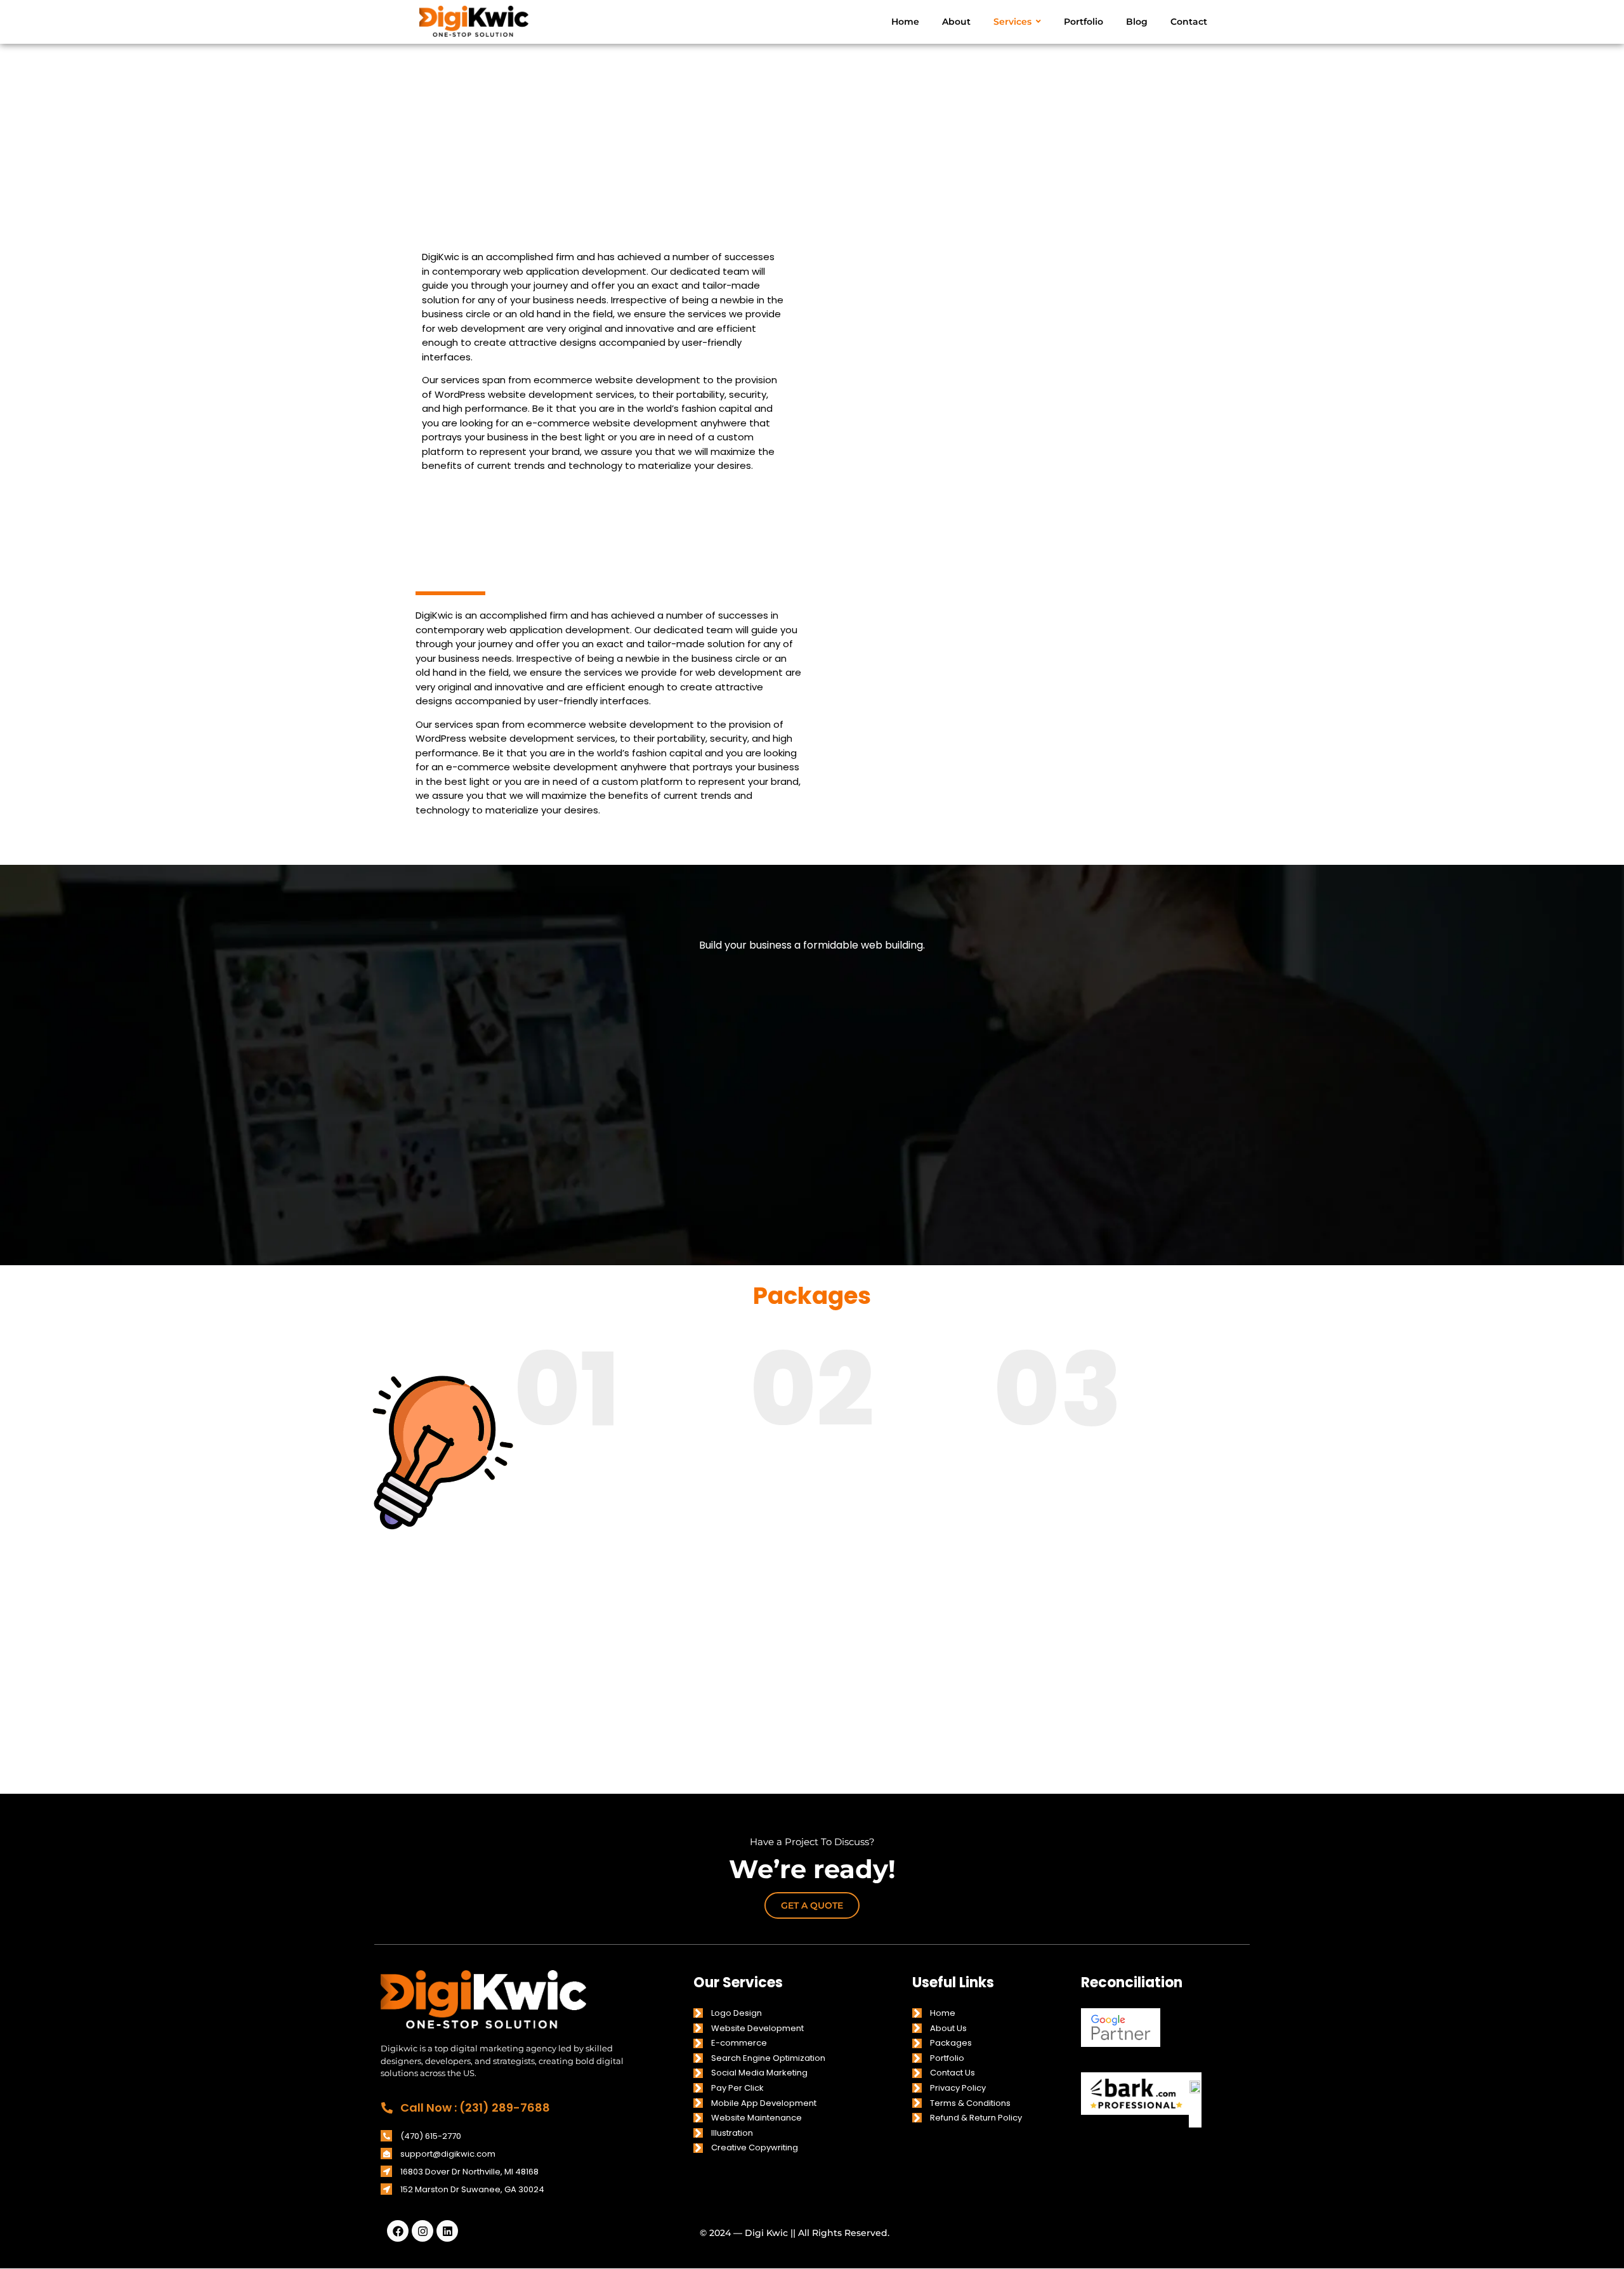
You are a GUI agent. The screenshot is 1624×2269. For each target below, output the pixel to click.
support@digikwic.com (448, 2154)
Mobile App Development (764, 2103)
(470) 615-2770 (431, 2136)
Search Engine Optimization (768, 2058)
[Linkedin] (447, 2231)
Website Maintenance (756, 2118)
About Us (948, 2028)
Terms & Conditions (970, 2103)
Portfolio (947, 2058)
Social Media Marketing (759, 2073)
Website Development (757, 2028)
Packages (951, 2043)
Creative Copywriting (755, 2147)
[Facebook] (398, 2231)
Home (943, 2013)
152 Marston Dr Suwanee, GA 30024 (472, 2189)
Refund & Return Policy (976, 2118)
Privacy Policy (958, 2088)
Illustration (732, 2133)
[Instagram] (422, 2231)
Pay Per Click (737, 2088)
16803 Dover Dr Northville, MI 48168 (469, 2172)
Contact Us (953, 2073)
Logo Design (737, 2013)
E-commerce (739, 2043)
